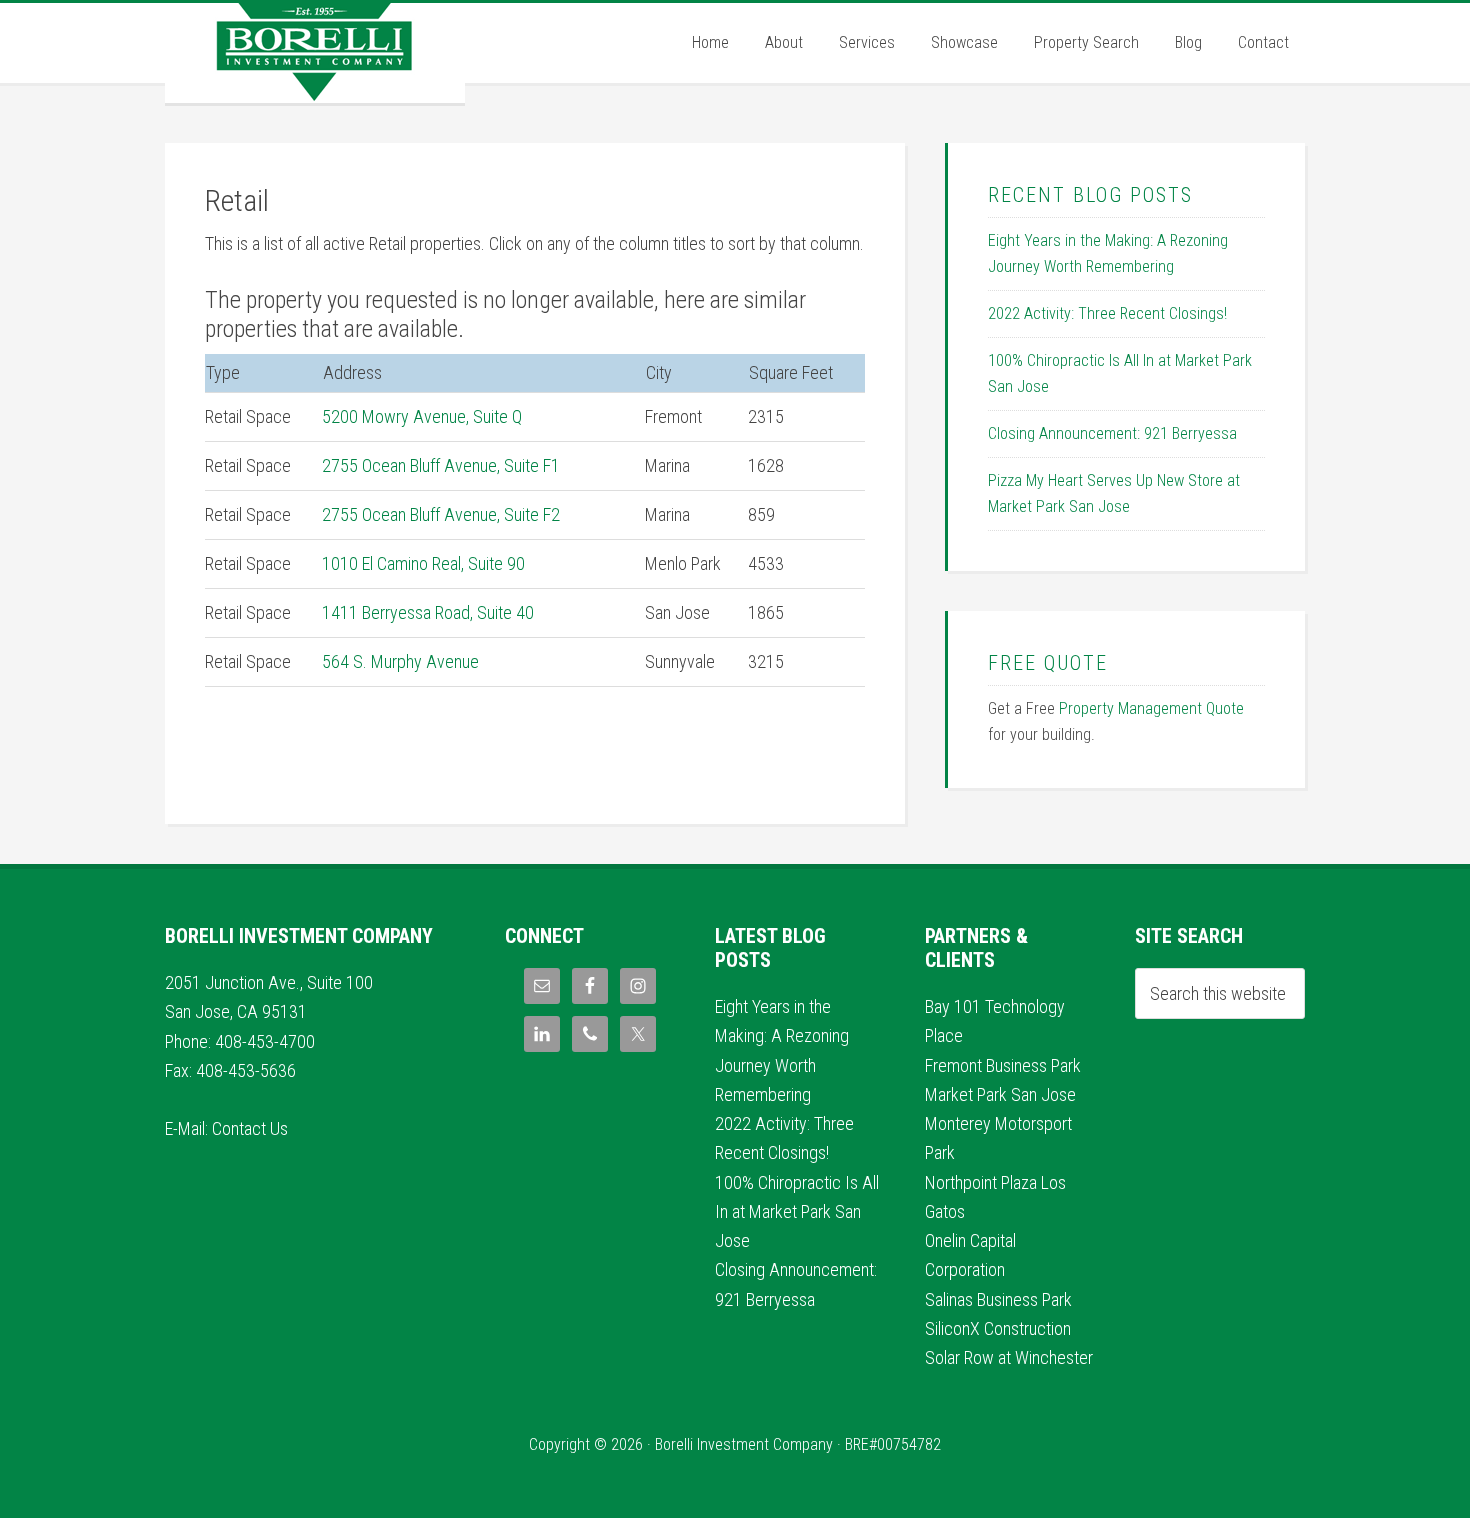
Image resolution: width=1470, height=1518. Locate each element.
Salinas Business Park (998, 1299)
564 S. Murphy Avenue (400, 661)
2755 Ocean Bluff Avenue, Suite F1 (441, 465)
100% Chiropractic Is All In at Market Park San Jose (797, 1212)
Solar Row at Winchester (1009, 1357)
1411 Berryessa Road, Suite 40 (428, 612)
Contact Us (250, 1128)
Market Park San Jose (1000, 1094)
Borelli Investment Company (315, 53)
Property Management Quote (1151, 708)
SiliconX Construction (998, 1328)
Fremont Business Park (1003, 1065)
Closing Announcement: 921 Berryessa (1112, 433)
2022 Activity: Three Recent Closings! (1107, 313)
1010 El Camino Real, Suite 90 (423, 563)
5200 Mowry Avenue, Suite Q (422, 416)
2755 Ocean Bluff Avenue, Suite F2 (441, 514)
